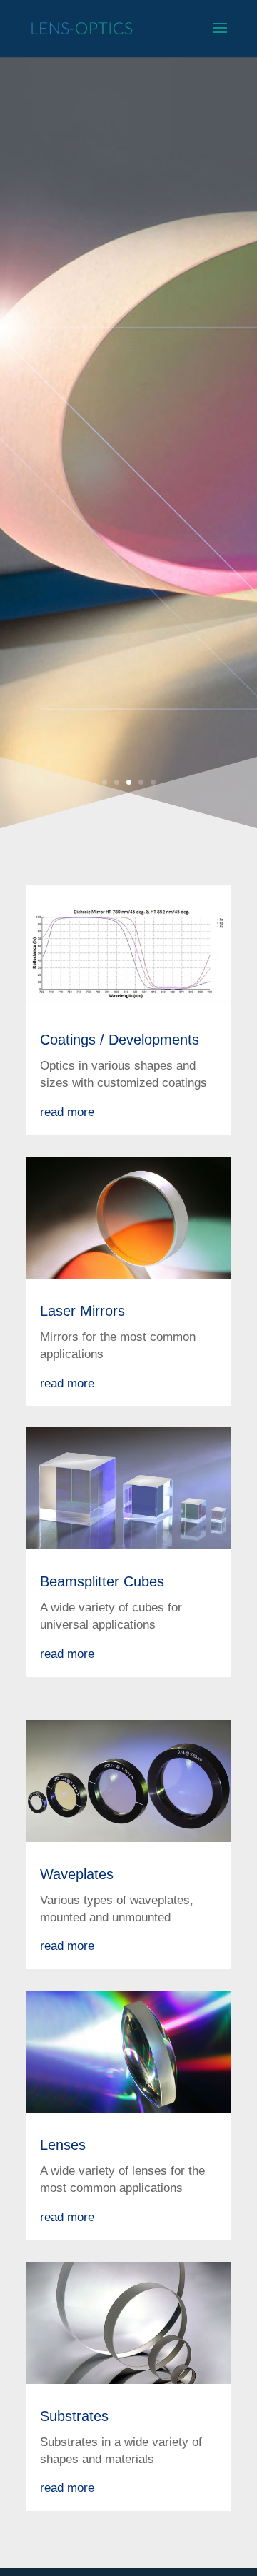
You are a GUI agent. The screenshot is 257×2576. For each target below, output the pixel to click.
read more (67, 1112)
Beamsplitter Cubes (102, 1581)
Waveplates (77, 1874)
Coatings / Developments (120, 1040)
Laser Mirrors (82, 1311)
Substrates (74, 2416)
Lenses (63, 2145)
